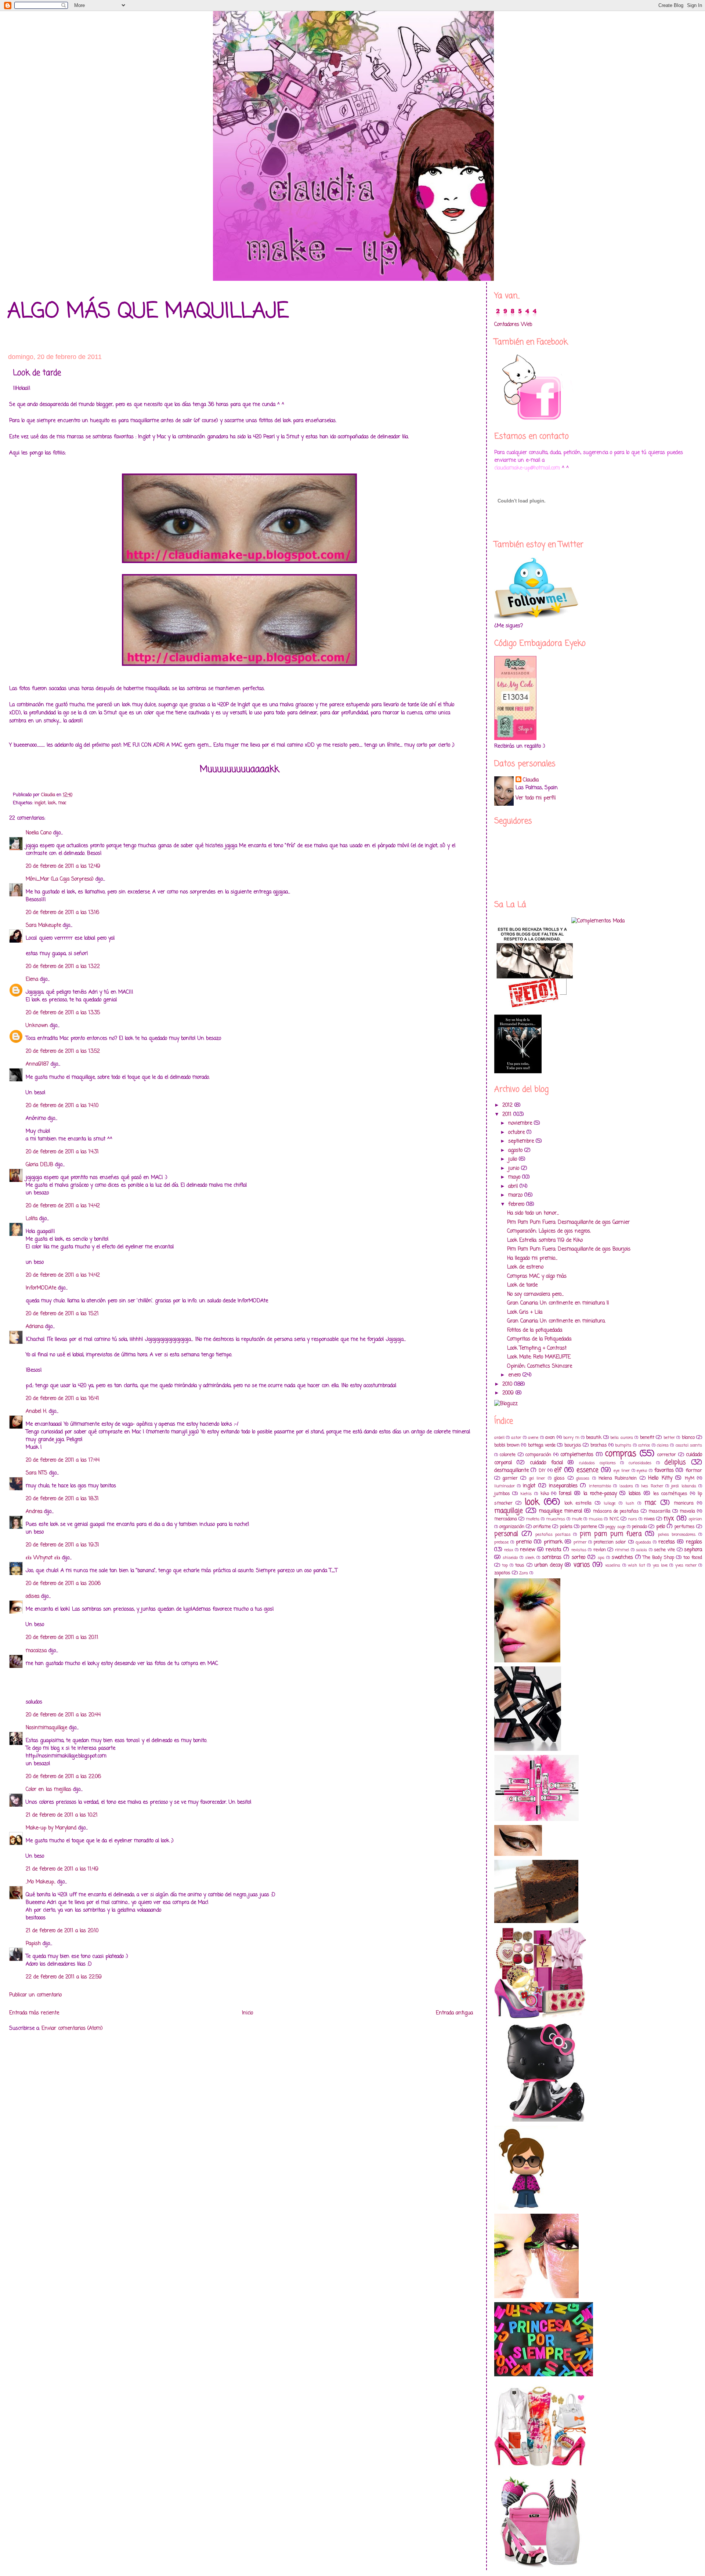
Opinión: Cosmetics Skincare (540, 1366)
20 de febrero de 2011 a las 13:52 (63, 1051)
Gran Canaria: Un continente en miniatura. (556, 1321)
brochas (599, 1445)
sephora (693, 1550)
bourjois (573, 1445)
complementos (577, 1455)
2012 (508, 1105)
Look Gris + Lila (525, 1312)
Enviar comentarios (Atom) (72, 2029)
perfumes (685, 1527)
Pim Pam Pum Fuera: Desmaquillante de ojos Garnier (568, 1222)
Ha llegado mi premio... (532, 1258)
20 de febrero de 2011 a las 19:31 (62, 1545)
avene (533, 1438)
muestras (556, 1519)
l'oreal (565, 1494)
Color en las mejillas (48, 1790)
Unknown (37, 1026)
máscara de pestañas (616, 1511)
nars (633, 1519)
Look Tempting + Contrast (537, 1348)
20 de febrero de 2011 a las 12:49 (63, 866)
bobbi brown (507, 1445)
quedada (643, 1542)
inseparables (563, 1486)
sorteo (579, 1558)
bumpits (623, 1445)
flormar (694, 1471)
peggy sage (615, 1527)
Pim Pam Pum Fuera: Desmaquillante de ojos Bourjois (569, 1249)
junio (515, 1169)
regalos (694, 1542)
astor (516, 1438)
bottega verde (542, 1445)
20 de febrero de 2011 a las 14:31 (62, 1152)
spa (601, 1558)
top (505, 1565)
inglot (40, 803)
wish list (637, 1565)
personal (506, 1534)
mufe (577, 1519)
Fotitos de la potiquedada (535, 1330)
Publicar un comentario (35, 1995)
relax (509, 1550)
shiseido (510, 1558)
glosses (583, 1478)
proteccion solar (610, 1542)
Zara (524, 1573)
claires (663, 1445)
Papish (33, 1944)
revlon (600, 1550)
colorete (508, 1455)
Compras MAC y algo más (537, 1276)
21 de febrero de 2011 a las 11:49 (62, 1869)
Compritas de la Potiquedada (539, 1339)
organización (512, 1527)
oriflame (542, 1527)
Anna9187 (37, 1064)
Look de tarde (522, 1285)
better (669, 1438)
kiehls (526, 1494)
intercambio (600, 1486)
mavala (687, 1511)
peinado (639, 1527)
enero (515, 1375)
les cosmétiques (670, 1494)
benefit (647, 1438)
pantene (589, 1527)
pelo (661, 1527)
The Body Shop (659, 1558)
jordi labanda (684, 1486)
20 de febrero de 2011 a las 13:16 (62, 913)
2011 (508, 1115)
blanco (688, 1438)
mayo (515, 1177)
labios (635, 1494)
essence (587, 1470)
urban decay (548, 1565)
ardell (499, 1438)
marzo (516, 1195)
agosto (516, 1151)
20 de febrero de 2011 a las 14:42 (63, 1206)
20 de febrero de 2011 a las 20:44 (63, 1715)
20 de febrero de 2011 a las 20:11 (62, 1638)
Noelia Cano (39, 833)
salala (641, 1550)
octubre (517, 1133)
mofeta (533, 1519)
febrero (517, 1204)
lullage (610, 1503)
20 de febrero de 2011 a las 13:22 (63, 967)
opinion (695, 1519)
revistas (579, 1550)
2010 (508, 1384)
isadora (626, 1486)
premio (524, 1542)
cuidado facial (546, 1463)
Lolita (32, 1219)
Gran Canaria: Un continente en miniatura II (558, 1303)
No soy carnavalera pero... (535, 1294)
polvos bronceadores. (677, 1534)
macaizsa (36, 1651)
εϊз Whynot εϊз (43, 1558)
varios (582, 1565)
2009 (509, 1393)
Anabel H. (36, 1412)
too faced (693, 1558)
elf (558, 1470)
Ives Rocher (652, 1486)
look (52, 803)
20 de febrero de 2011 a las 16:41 (62, 1399)
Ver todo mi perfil (536, 798)
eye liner (622, 1471)
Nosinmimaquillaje (46, 1728)
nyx (669, 1519)
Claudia (531, 780)
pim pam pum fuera (611, 1534)
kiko (545, 1494)
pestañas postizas (553, 1534)
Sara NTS (37, 1473)
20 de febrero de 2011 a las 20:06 (63, 1584)
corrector (667, 1455)
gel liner (537, 1478)
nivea (649, 1519)
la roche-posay (600, 1494)
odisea (32, 1597)
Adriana (35, 1327)
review (527, 1550)
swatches (622, 1558)
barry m (571, 1438)
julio (514, 1159)
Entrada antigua (454, 2013)
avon (550, 1438)
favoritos (664, 1471)
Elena (32, 979)
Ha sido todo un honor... (533, 1213)
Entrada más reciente (34, 2013)
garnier (510, 1478)
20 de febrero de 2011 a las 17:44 (63, 1460)
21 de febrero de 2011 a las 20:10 (62, 1931)
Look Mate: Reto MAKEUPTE (539, 1357)
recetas (667, 1542)
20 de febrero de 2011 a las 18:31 (62, 1499)
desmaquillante (511, 1471)
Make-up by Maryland (51, 1828)
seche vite (664, 1550)
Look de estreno (525, 1267)
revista (553, 1550)
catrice (644, 1445)
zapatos (502, 1573)
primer (580, 1542)
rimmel (622, 1550)
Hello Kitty (660, 1478)
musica (596, 1519)
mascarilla (659, 1511)
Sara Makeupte (43, 926)
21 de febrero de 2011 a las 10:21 (62, 1815)
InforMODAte (41, 1288)
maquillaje (509, 1511)
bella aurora (621, 1438)
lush (630, 1503)
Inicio (247, 2013)
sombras (552, 1558)
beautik (594, 1438)
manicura (684, 1503)
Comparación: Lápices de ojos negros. (549, 1231)
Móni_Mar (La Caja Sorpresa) (60, 879)
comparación (538, 1455)
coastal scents (689, 1445)
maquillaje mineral (561, 1511)
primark (553, 1542)
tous (520, 1565)
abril (514, 1187)
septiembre (522, 1141)
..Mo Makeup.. (41, 1882)
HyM (690, 1478)
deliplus (675, 1463)
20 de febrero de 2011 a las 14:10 (62, 1106)
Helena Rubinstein (618, 1478)
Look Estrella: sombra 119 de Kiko (545, 1240)
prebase (501, 1542)
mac (62, 803)
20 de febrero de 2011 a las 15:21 (62, 1314)
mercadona (506, 1519)
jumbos (502, 1494)
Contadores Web (513, 325)
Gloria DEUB (39, 1165)
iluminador (505, 1486)
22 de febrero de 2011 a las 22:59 (64, 1977)
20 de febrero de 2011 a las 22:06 (63, 1777)
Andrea (34, 1512)
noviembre (521, 1123)
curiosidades (640, 1463)
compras (621, 1454)
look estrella (578, 1503)
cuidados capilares (597, 1463)
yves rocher (686, 1565)
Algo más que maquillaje (148, 312)
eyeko (642, 1471)
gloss (559, 1478)
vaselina (613, 1565)
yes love (660, 1565)
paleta (566, 1527)
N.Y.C (614, 1519)
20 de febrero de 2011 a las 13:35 (63, 1013)
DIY (542, 1471)
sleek (530, 1558)
